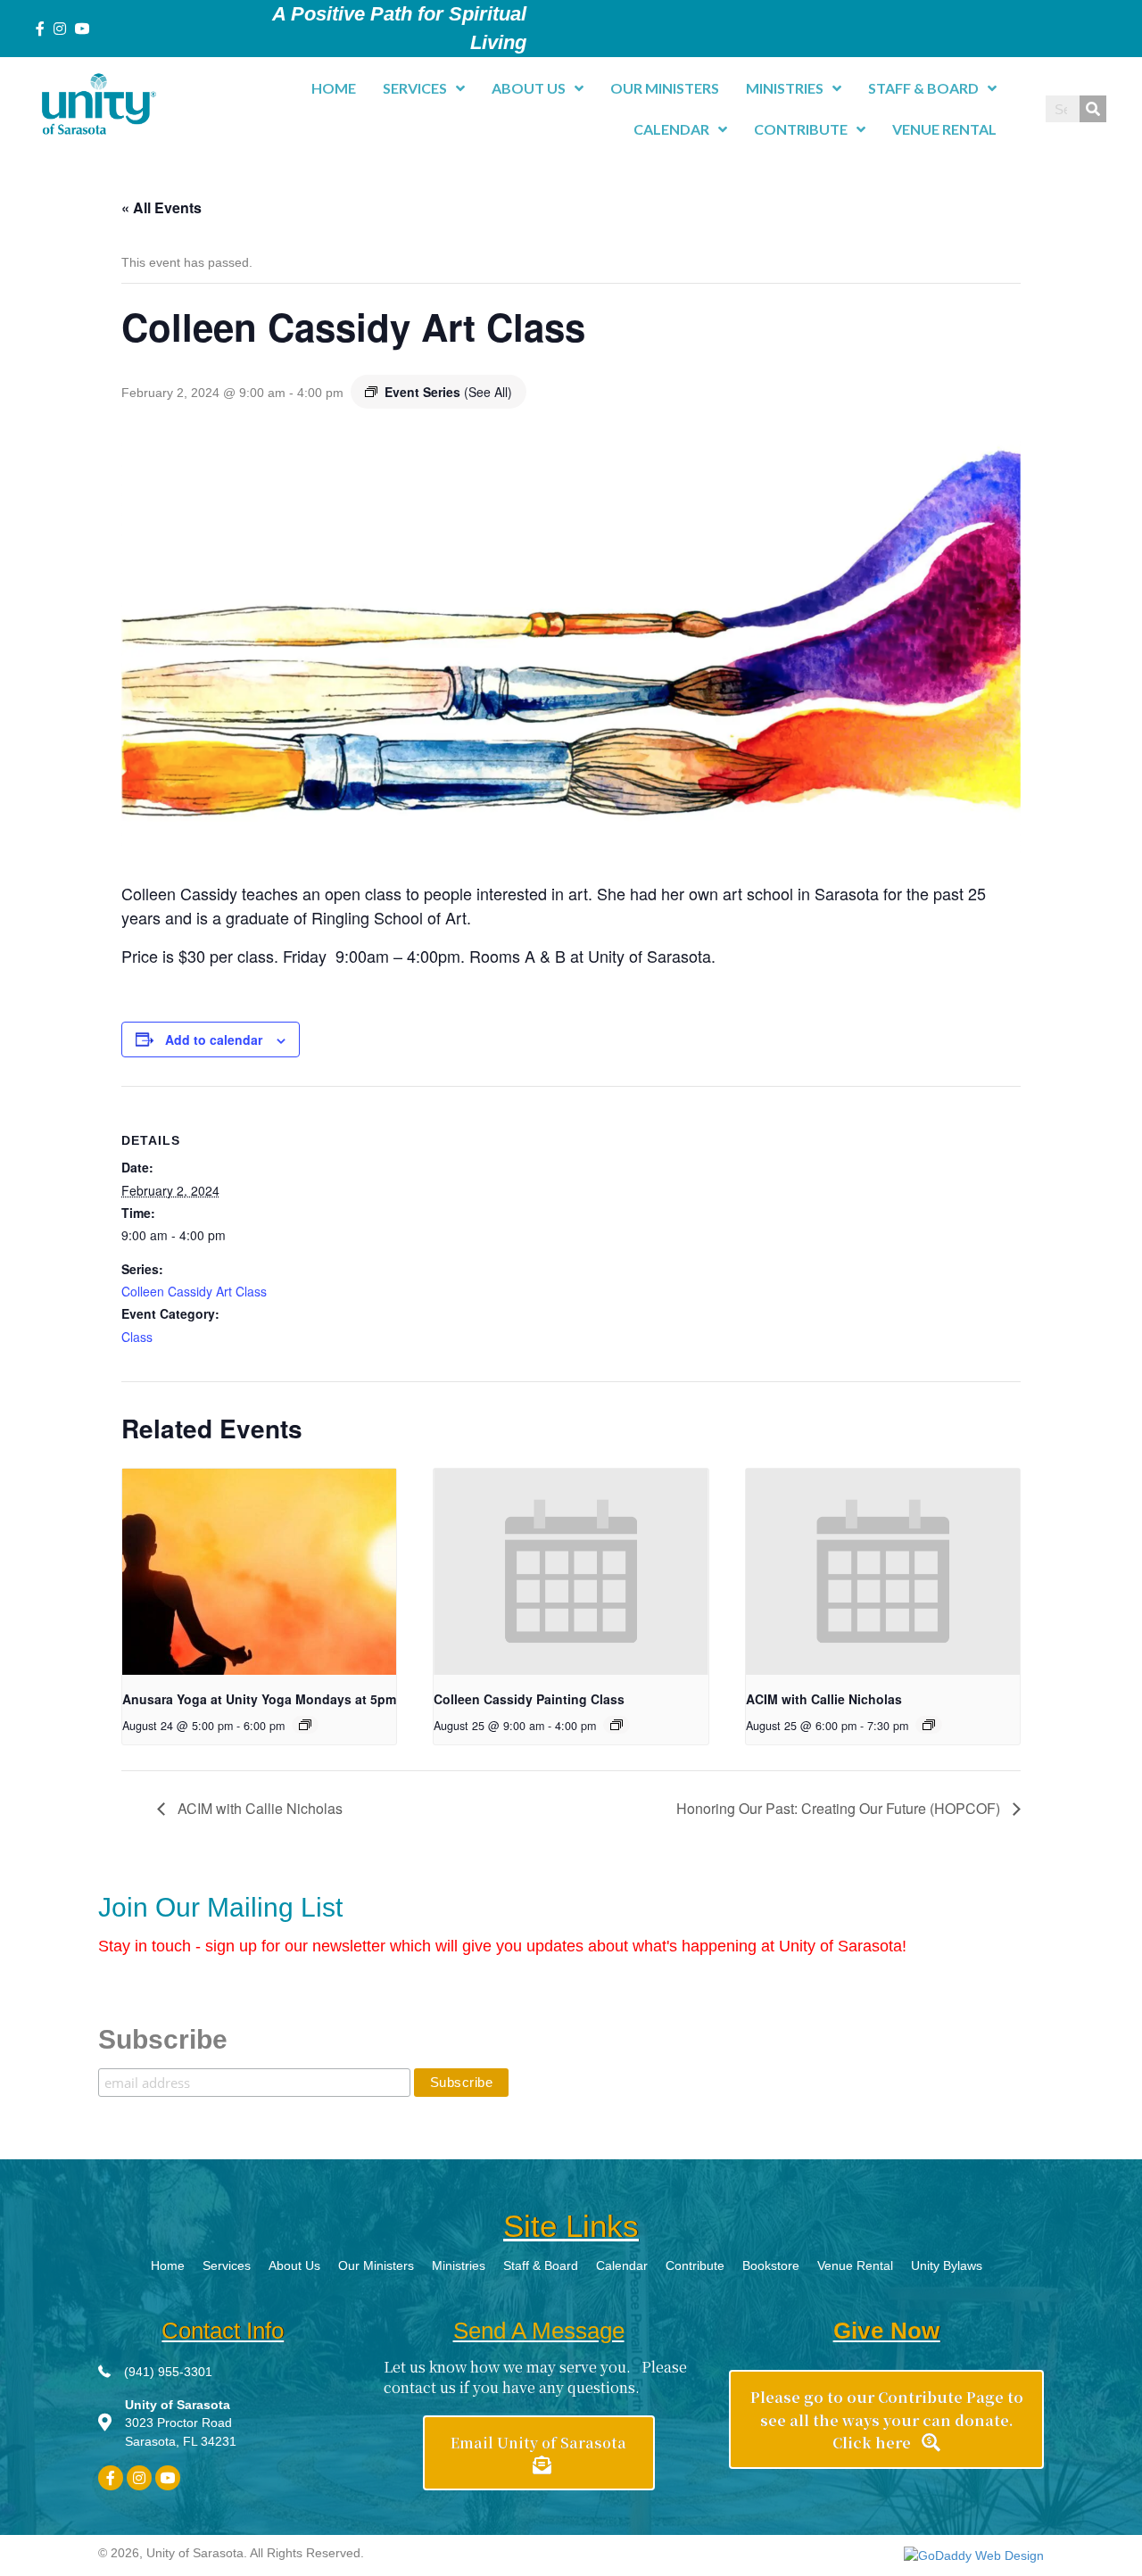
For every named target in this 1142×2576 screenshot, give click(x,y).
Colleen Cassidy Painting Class (529, 1699)
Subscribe (163, 2039)
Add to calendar (214, 1040)
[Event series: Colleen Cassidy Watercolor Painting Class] (617, 1725)
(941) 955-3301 (168, 2372)
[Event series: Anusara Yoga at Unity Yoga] (305, 1725)
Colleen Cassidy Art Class (194, 1291)
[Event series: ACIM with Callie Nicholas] (929, 1725)
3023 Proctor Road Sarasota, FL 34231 (181, 2423)
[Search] (1093, 109)
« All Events (161, 207)
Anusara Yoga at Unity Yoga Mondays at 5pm (259, 1699)
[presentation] (259, 1571)
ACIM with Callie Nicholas (824, 1699)
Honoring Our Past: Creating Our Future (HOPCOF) (840, 1808)
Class (137, 1337)
